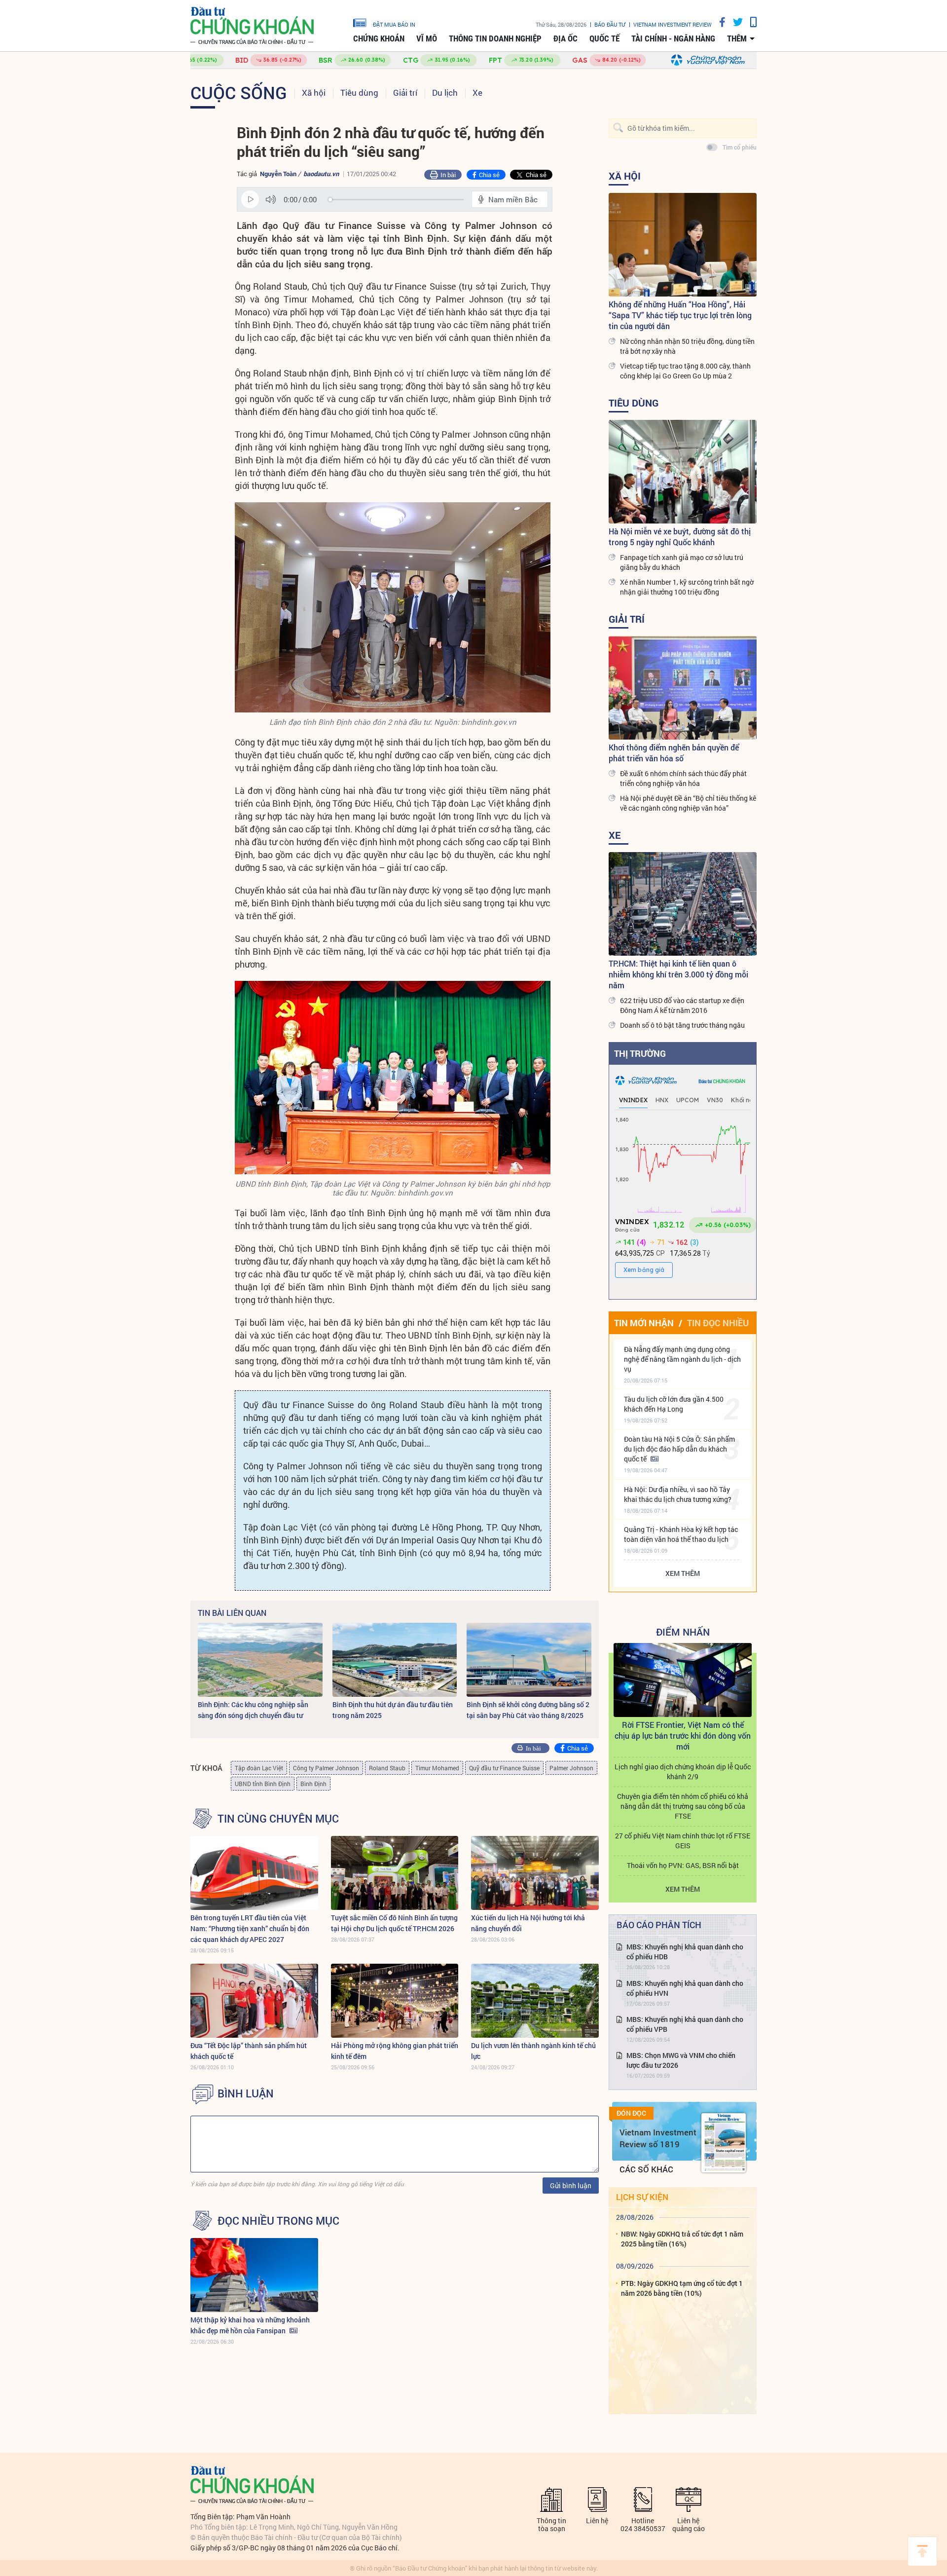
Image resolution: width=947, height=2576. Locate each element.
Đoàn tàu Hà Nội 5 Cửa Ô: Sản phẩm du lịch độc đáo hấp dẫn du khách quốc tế (679, 1449)
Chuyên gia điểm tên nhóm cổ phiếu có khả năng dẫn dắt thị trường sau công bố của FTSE (683, 1806)
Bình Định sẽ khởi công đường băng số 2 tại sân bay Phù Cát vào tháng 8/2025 (528, 1710)
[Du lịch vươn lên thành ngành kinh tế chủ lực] (535, 2001)
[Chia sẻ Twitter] (734, 22)
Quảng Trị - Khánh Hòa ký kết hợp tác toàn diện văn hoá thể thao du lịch (681, 1534)
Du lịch (445, 93)
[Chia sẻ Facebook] (719, 22)
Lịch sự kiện (642, 2197)
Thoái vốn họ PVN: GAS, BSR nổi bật (683, 1865)
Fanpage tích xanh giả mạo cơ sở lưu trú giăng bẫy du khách (682, 562)
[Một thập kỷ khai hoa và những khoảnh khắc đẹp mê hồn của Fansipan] (254, 2275)
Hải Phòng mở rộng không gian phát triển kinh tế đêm (395, 2051)
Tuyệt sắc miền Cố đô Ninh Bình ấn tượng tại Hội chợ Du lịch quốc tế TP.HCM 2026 (394, 1923)
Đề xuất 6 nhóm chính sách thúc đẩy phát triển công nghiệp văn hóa (683, 778)
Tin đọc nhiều (718, 1323)
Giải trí (405, 93)
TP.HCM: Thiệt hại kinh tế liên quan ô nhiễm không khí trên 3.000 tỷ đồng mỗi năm (678, 974)
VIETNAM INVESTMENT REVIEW (673, 24)
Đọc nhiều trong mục (278, 2221)
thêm (737, 38)
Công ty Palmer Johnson (326, 1768)
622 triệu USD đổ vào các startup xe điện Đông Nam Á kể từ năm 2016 (682, 1005)
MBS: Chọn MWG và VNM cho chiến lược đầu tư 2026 (681, 2060)
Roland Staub (387, 1768)
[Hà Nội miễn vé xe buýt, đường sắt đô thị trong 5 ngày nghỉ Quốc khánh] (683, 472)
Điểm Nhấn (683, 1632)
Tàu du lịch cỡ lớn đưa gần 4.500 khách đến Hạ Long (674, 1404)
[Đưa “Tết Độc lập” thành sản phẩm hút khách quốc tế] (254, 2001)
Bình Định (313, 1784)
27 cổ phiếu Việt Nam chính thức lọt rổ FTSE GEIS (683, 1841)
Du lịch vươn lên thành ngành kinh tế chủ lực (533, 2051)
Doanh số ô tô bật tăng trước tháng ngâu (682, 1025)
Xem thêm (683, 1573)
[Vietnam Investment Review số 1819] (724, 2143)
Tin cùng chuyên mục (278, 1819)
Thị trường (640, 1053)
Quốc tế (604, 38)
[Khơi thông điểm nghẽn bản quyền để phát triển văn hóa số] (683, 688)
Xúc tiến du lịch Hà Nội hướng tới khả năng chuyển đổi (528, 1923)
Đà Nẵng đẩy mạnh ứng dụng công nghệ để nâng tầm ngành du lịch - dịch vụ (682, 1359)
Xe (477, 93)
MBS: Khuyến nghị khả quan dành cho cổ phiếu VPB (685, 2024)
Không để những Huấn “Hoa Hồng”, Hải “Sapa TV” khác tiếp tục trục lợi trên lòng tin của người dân (680, 315)
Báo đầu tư (610, 24)
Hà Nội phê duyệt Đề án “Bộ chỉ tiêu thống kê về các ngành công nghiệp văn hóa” (688, 803)
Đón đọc (631, 2113)
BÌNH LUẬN (246, 2093)
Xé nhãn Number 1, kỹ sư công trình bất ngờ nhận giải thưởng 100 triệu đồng (687, 587)
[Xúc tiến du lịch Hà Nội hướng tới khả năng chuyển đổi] (535, 1873)
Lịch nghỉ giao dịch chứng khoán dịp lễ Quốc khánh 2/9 (683, 1772)
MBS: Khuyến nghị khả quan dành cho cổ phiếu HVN (685, 1988)
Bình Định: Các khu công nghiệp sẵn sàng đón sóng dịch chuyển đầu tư (253, 1710)
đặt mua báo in (394, 24)
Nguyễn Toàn (278, 174)
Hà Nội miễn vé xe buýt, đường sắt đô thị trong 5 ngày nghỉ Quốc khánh (680, 537)
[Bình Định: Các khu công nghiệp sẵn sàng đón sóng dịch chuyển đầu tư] (260, 1660)
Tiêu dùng (359, 93)
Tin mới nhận (644, 1323)
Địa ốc (565, 38)
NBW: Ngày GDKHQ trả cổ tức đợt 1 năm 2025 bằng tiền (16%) (682, 2239)
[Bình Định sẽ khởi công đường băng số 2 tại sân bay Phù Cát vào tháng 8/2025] (529, 1660)
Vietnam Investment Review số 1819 (658, 2138)
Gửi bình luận (571, 2185)
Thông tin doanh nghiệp (495, 38)
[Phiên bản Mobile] (750, 22)
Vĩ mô (427, 38)
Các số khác (646, 2169)
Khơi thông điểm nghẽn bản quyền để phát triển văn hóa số (674, 753)
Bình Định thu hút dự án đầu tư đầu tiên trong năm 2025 (393, 1710)
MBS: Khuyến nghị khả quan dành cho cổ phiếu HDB (685, 1952)
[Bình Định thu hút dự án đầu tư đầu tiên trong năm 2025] (395, 1660)
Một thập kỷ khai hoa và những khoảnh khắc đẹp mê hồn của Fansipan (250, 2325)
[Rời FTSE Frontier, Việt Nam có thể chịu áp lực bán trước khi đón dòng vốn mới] (683, 1680)
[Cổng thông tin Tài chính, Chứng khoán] (252, 26)
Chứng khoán (379, 38)
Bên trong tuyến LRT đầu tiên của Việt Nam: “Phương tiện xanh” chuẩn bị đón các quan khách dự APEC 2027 (250, 1928)
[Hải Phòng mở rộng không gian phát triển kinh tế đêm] (395, 2001)
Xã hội (314, 93)
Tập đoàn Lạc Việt (259, 1768)
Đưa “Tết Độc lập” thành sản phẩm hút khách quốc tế (249, 2051)
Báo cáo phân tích (659, 1925)
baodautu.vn (321, 174)
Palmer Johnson (571, 1768)
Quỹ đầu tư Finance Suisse (504, 1768)
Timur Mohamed (437, 1768)
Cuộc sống (239, 92)
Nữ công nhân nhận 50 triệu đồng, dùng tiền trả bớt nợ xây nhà (687, 346)
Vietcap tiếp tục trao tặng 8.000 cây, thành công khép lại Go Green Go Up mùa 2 (685, 371)
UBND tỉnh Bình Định (263, 1784)
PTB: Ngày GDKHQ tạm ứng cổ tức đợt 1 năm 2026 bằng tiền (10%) (682, 2288)
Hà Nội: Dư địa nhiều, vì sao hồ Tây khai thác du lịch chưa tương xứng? (678, 1494)
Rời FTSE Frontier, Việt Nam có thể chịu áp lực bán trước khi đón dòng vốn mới (683, 1736)
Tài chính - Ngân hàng (673, 38)
